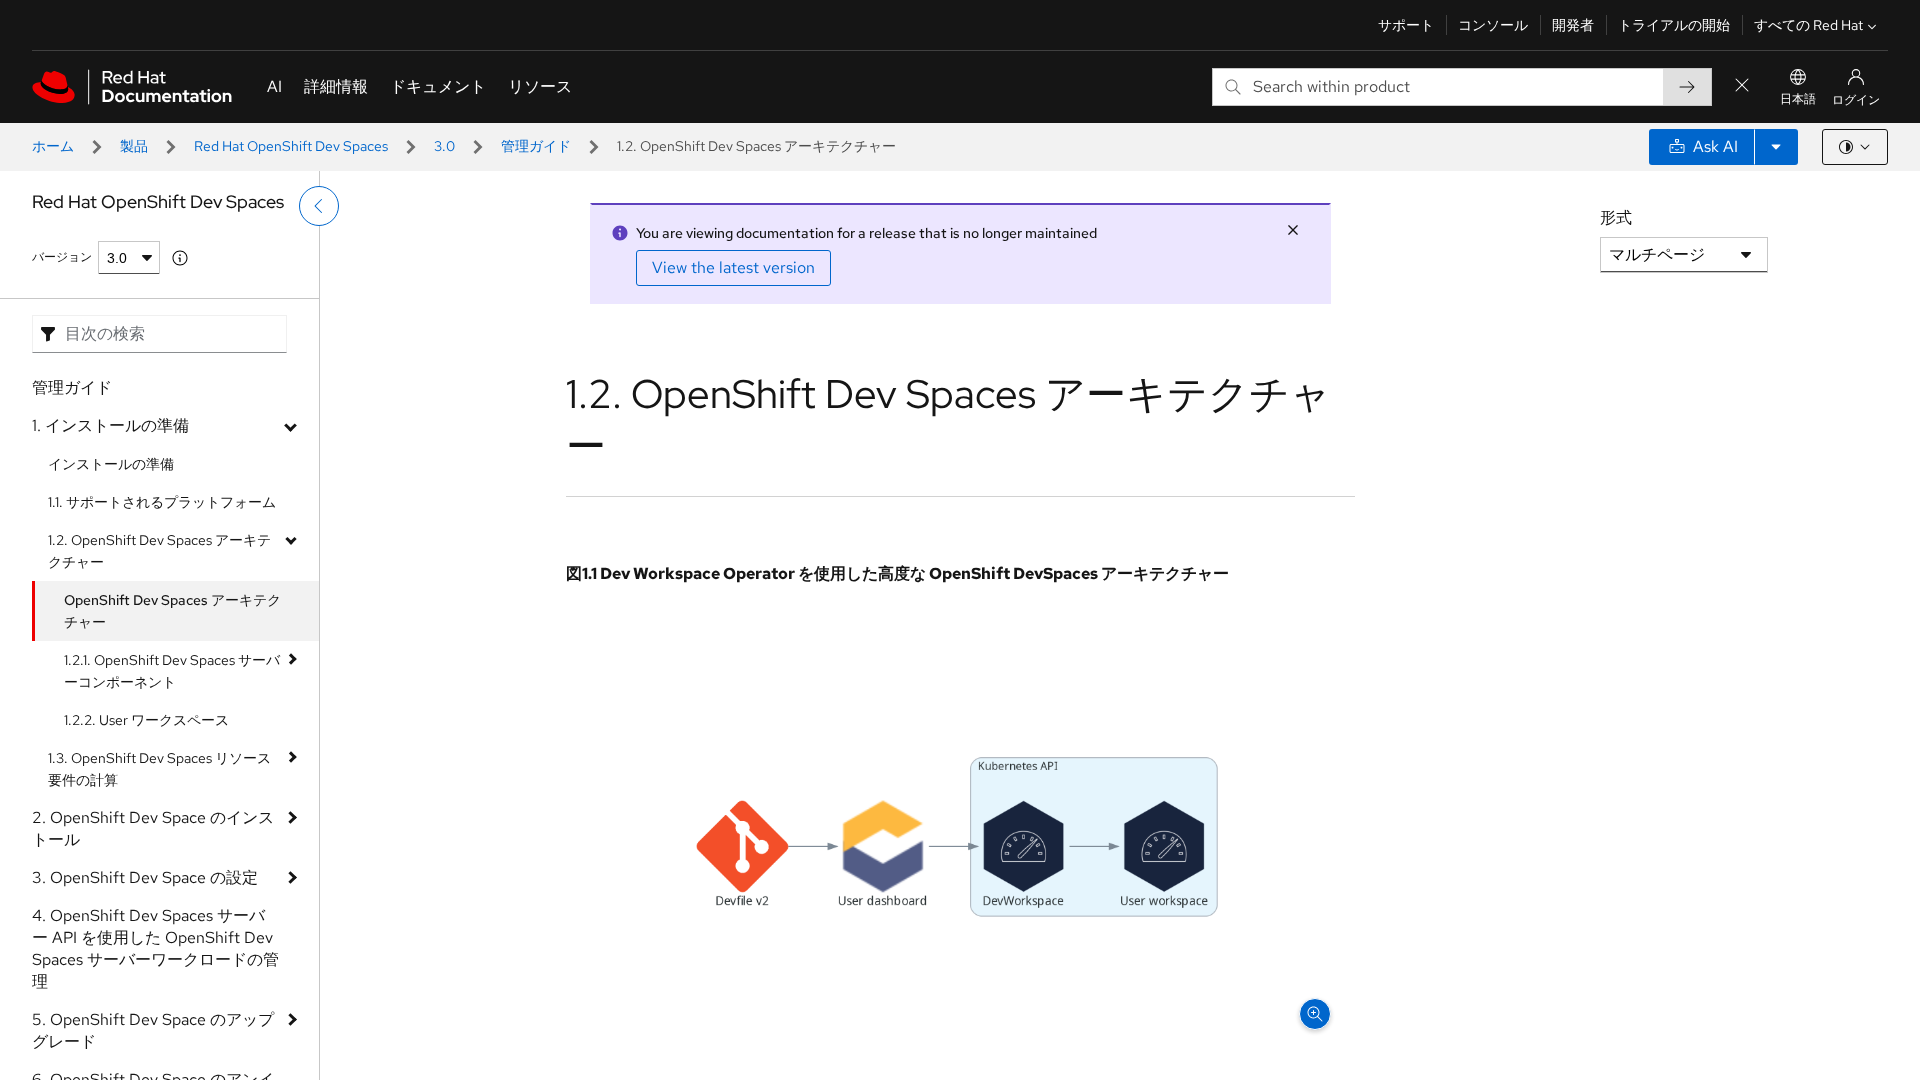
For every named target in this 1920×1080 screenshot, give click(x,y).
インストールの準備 (111, 464)
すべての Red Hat (1808, 25)
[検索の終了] (1742, 86)
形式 (1616, 217)
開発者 (1573, 25)
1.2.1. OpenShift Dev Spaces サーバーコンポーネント (172, 671)
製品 (134, 146)
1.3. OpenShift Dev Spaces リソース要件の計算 (159, 769)
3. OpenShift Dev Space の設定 (145, 877)
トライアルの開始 (1674, 25)
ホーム (53, 146)
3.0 (444, 146)
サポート (1406, 25)
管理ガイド (536, 146)
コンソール (1493, 25)
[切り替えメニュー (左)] (319, 206)
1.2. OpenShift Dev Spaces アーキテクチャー (159, 551)
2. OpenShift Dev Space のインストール (153, 828)
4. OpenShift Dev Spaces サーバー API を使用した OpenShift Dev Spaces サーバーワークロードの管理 (155, 948)
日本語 (1798, 99)
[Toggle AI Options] (1776, 147)
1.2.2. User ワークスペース (146, 720)
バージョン (62, 257)
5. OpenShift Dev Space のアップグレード (153, 1030)
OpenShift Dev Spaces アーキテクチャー (172, 611)
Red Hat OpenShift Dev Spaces (291, 146)
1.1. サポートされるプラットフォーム (162, 502)
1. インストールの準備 (110, 425)
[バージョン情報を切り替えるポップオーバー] (180, 258)
